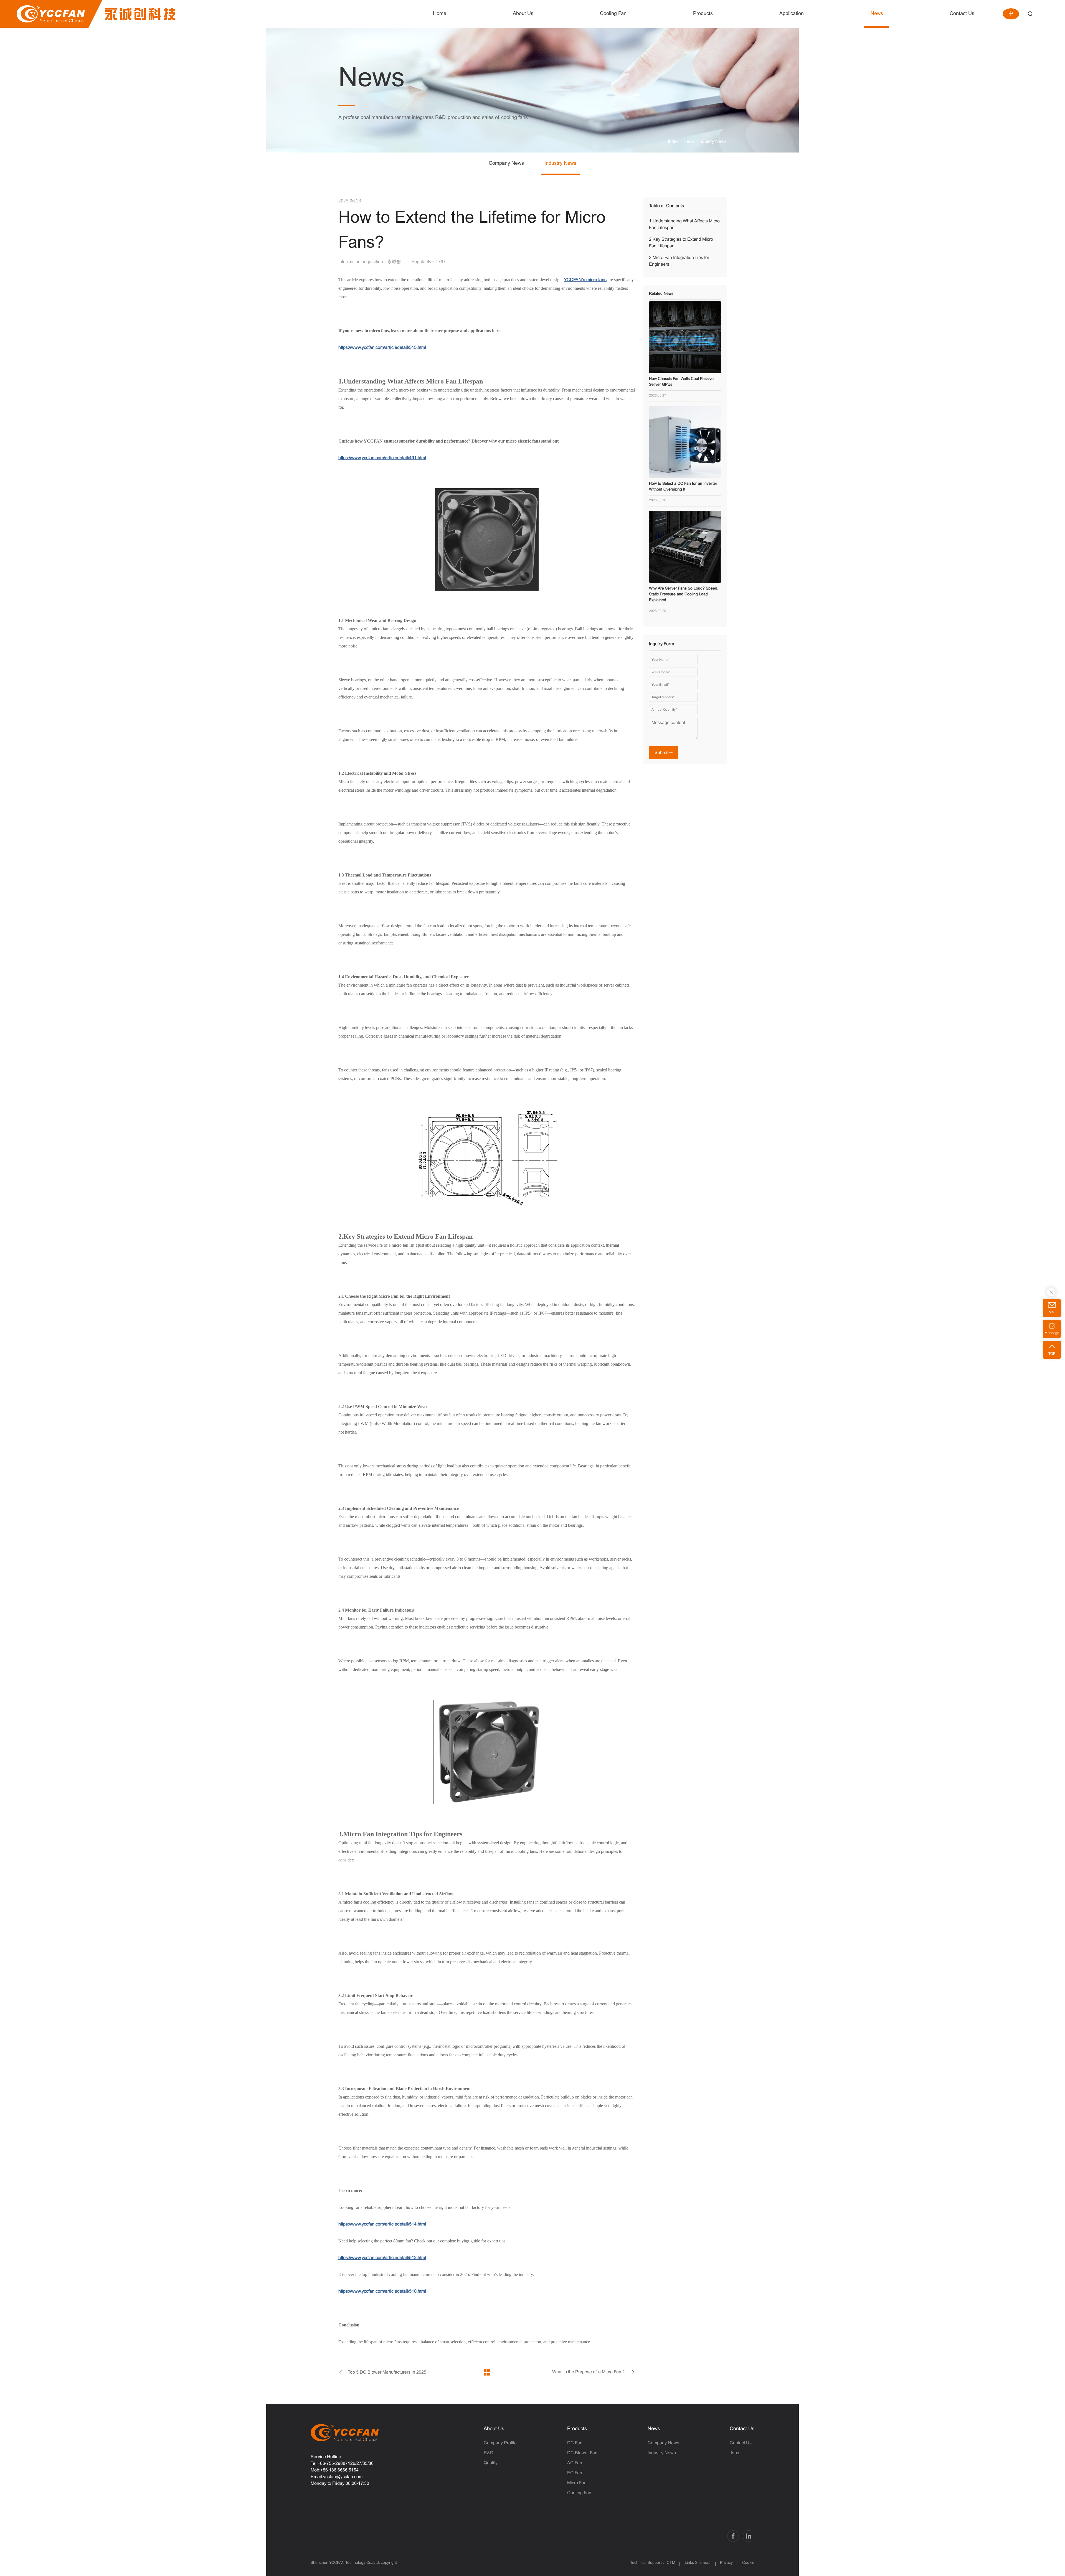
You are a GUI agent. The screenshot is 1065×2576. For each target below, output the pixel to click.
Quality (491, 2463)
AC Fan (575, 2463)
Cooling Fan (579, 2493)
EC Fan (575, 2473)
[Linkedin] (749, 2536)
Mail (1052, 1312)
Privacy (726, 2563)
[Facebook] (733, 2536)
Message (1052, 1333)
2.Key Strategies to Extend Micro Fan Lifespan (681, 243)
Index (673, 142)
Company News (506, 163)
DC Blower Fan (582, 2453)
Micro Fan (577, 2483)
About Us (494, 2429)
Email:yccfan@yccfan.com (337, 2477)
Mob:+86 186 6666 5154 (335, 2470)
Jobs (734, 2453)
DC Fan (575, 2443)
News (689, 142)
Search (1030, 14)
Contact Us (742, 2429)
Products (577, 2429)
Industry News (712, 142)
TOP (1052, 1354)
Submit (661, 753)
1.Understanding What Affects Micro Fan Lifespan (684, 224)
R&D (489, 2453)
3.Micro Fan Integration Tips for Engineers (679, 261)
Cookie (748, 2563)
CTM (672, 2563)
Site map (703, 2563)
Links (689, 2563)
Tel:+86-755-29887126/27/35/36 (342, 2464)
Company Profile (500, 2443)
